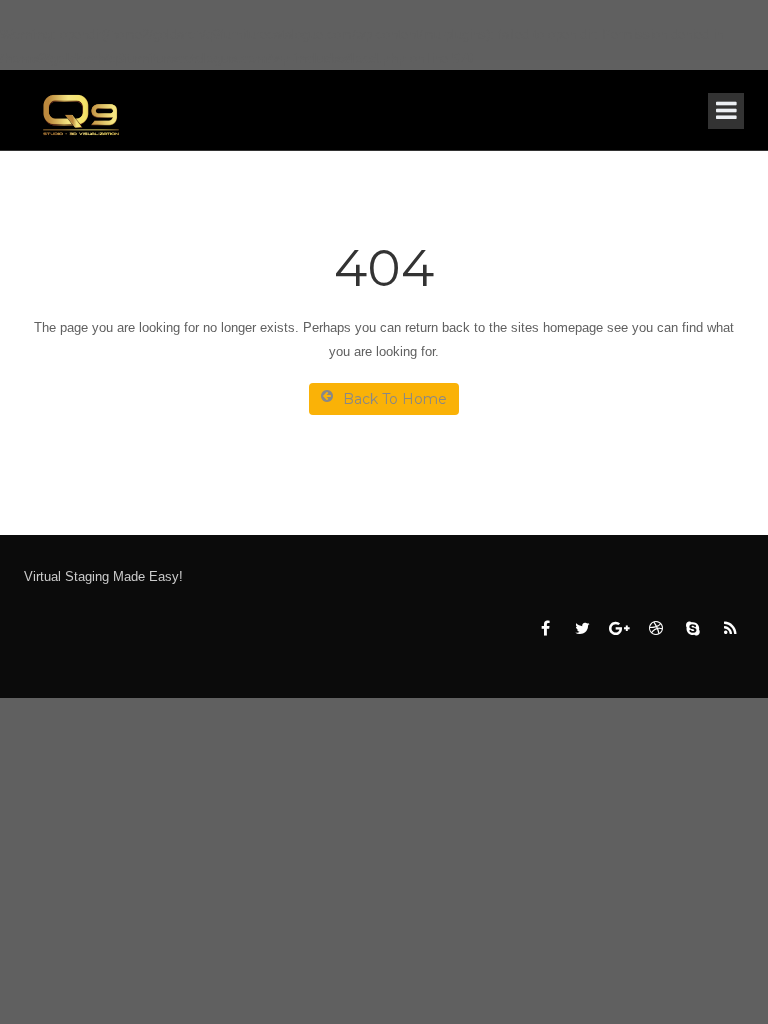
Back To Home (395, 399)
